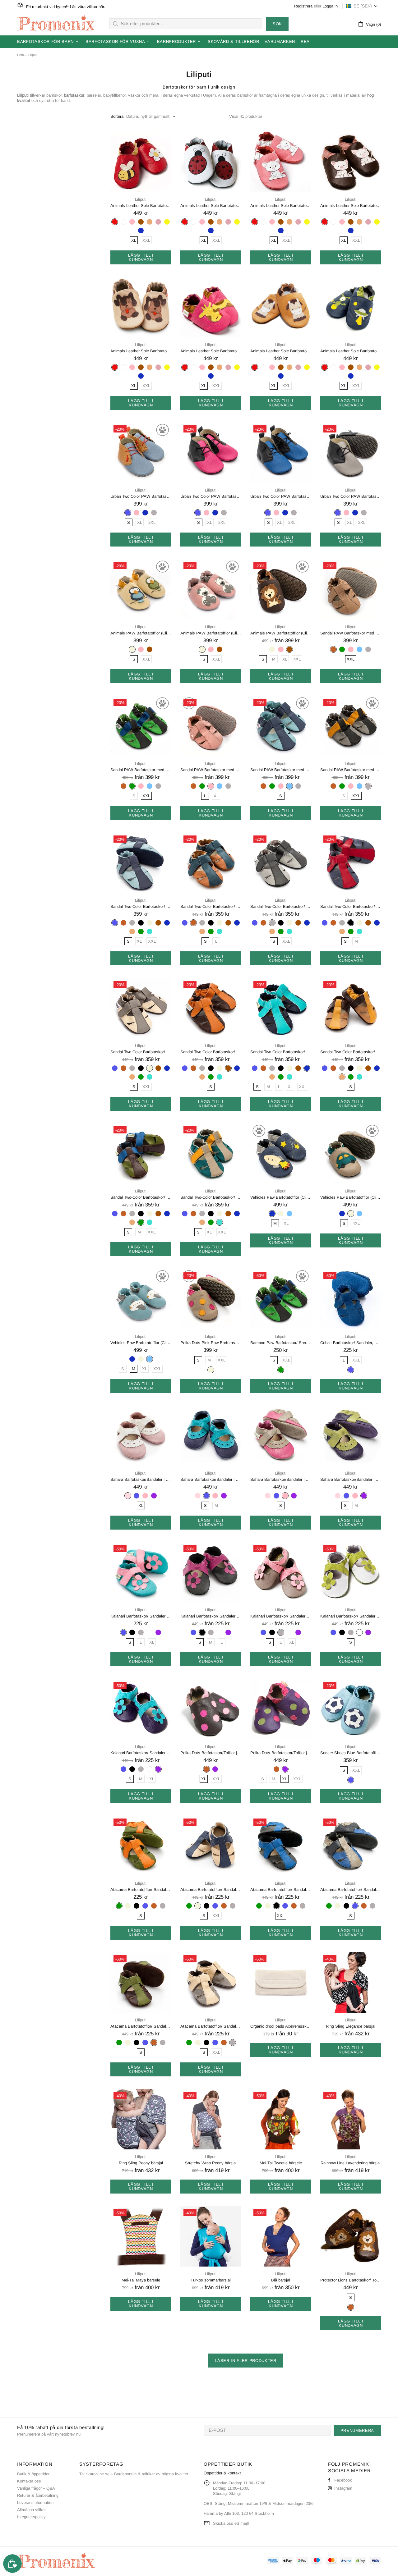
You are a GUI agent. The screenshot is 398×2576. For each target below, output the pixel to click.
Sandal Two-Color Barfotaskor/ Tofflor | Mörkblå (281, 1052)
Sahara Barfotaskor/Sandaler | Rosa (281, 1479)
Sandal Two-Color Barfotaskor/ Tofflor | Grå (281, 906)
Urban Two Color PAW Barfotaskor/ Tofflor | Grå (351, 496)
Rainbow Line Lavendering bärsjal (351, 2163)
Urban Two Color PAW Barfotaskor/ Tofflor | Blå (141, 496)
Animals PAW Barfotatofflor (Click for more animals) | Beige (141, 633)
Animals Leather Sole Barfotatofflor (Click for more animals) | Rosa (281, 206)
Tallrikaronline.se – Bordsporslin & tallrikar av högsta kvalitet (134, 2474)
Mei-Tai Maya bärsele (141, 2280)
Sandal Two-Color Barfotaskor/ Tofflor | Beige (141, 1052)
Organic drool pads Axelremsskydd (281, 2026)
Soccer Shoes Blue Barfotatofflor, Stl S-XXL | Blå (351, 1753)
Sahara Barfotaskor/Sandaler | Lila (351, 1479)
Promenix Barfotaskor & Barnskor (56, 24)
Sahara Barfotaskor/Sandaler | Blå (211, 1479)
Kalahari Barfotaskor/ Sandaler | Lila (141, 1753)
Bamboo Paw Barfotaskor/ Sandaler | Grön (281, 1343)
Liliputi (141, 199)
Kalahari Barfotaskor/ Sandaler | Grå (281, 1616)
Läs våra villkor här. (88, 7)
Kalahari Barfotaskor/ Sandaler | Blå (141, 1616)
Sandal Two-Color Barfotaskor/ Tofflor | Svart (351, 906)
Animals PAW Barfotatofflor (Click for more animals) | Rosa (211, 633)
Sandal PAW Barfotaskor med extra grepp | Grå (351, 770)
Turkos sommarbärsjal (211, 2280)
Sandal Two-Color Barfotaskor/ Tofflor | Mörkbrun (211, 1052)
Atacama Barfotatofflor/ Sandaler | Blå (351, 1890)
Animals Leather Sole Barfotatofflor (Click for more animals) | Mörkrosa (211, 351)
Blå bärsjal (281, 2280)
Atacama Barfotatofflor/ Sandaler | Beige (211, 1890)
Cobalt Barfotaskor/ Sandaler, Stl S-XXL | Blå (351, 1343)
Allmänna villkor (31, 2510)
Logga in (330, 6)
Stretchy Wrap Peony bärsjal (211, 2163)
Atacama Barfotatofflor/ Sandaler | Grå (211, 2026)
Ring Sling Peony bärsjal (141, 2163)
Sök (277, 24)
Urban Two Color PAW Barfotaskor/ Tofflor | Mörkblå (281, 496)
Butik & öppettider (33, 2474)
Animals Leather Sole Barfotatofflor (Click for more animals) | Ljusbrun (141, 351)
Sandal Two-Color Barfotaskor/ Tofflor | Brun (211, 906)
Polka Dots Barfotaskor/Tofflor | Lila (281, 1753)
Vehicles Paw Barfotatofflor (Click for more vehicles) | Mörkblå (281, 1197)
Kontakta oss (29, 2481)
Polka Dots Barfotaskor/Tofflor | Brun (211, 1753)
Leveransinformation (35, 2503)
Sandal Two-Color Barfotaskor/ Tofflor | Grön (141, 1197)
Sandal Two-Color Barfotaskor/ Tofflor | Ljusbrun (351, 1052)
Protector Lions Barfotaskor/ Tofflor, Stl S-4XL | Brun (351, 2280)
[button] (362, 6)
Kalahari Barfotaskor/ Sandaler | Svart (211, 1616)
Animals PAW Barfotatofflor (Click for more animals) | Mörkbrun (281, 633)
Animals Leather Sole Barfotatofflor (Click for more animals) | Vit (211, 206)
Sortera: (118, 116)
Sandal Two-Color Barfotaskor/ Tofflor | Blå (141, 906)
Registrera (303, 6)
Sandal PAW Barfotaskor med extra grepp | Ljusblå (281, 770)
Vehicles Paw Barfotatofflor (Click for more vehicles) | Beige (351, 1197)
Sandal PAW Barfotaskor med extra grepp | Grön (141, 770)
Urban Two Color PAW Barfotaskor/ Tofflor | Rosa (211, 496)
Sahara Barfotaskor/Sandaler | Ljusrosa (141, 1479)
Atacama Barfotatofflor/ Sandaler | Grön (141, 1890)
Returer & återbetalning (38, 2495)
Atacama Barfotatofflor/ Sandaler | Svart (281, 1890)
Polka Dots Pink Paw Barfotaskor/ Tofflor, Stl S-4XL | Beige (211, 1343)
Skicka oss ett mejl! (231, 2523)
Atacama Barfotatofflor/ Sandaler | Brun (141, 2026)
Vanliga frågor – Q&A (36, 2488)
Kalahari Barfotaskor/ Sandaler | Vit (351, 1616)
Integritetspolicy (31, 2517)
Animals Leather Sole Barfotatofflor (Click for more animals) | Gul (281, 351)
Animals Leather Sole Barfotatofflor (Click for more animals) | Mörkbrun (351, 206)
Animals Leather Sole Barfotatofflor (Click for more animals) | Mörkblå (351, 351)
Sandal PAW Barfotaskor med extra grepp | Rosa (211, 770)
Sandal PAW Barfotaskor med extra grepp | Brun (351, 633)
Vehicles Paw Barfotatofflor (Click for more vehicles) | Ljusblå (141, 1343)
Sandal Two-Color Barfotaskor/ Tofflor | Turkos (211, 1197)
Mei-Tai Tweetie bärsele (281, 2163)
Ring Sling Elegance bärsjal (351, 2026)
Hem (20, 55)
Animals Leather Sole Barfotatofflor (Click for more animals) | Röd (141, 206)
